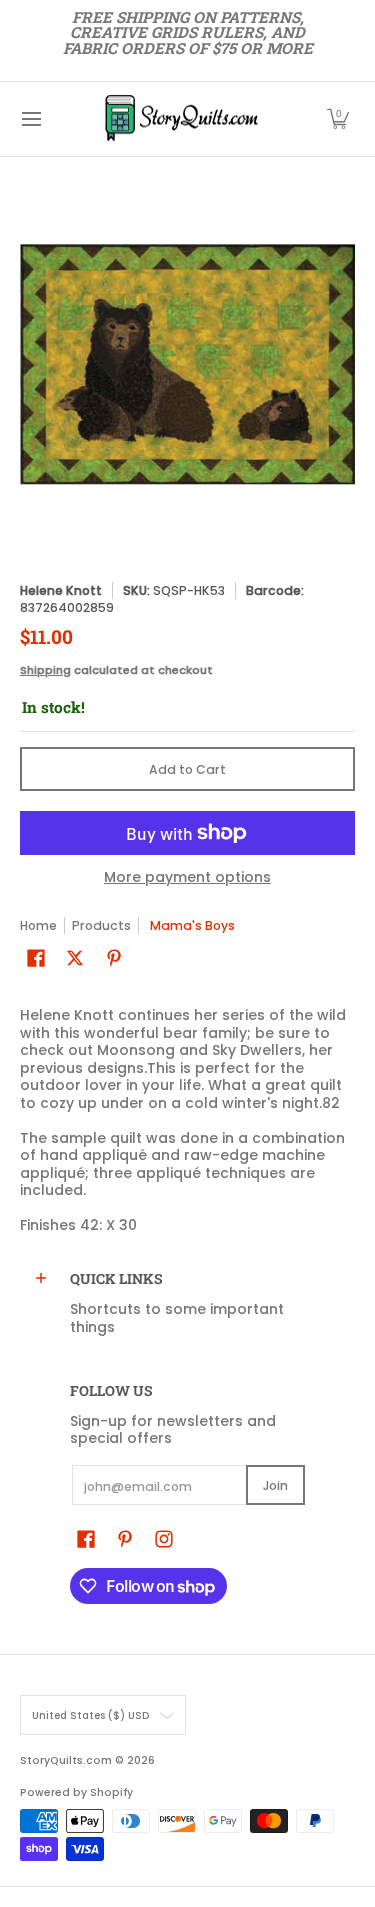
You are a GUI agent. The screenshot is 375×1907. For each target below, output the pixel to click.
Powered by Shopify (76, 1792)
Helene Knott (61, 590)
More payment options (187, 878)
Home (38, 925)
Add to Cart (187, 769)
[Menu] (30, 119)
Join (275, 1485)
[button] (338, 119)
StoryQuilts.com (66, 1760)
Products (101, 925)
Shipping (45, 670)
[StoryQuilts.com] (181, 119)
